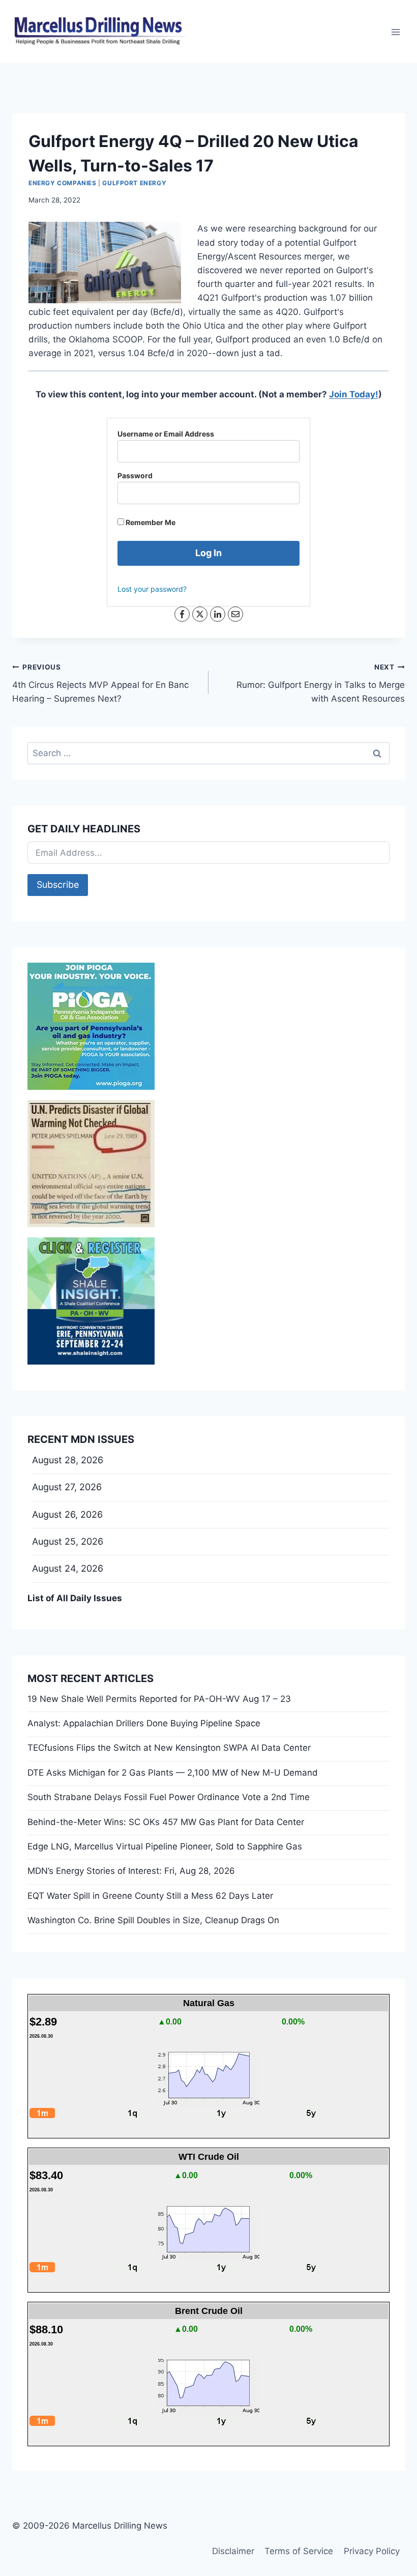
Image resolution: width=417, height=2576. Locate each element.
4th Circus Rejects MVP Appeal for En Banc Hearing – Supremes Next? (100, 683)
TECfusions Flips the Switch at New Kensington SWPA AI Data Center (169, 1748)
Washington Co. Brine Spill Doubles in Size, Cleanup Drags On (153, 1920)
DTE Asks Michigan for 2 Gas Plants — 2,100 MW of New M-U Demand (173, 1773)
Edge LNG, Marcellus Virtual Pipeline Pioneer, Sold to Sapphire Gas (165, 1846)
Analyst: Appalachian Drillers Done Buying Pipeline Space (144, 1723)
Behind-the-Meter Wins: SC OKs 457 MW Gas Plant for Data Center (166, 1822)
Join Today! (354, 394)
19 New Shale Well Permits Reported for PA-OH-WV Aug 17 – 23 (159, 1699)
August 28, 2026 (68, 1460)
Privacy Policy (372, 2551)
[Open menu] (395, 32)
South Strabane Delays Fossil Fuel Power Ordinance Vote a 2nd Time (169, 1797)
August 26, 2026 (67, 1514)
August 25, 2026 (68, 1541)
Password (135, 475)
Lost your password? (152, 589)
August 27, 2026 (67, 1487)
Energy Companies (63, 183)
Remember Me (150, 522)
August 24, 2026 (68, 1568)
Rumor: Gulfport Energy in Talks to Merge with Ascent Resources (321, 683)
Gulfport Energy (134, 183)
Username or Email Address (166, 434)
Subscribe (58, 885)
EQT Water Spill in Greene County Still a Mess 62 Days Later (150, 1896)
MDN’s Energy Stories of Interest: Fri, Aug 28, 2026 (131, 1871)
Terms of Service (299, 2551)
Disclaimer (233, 2551)
